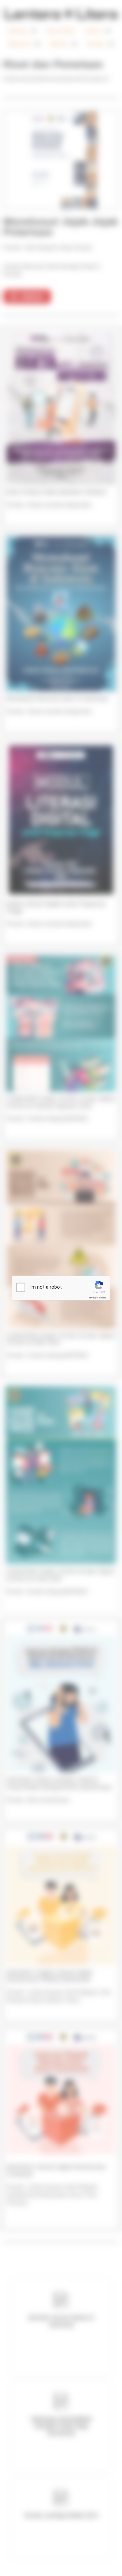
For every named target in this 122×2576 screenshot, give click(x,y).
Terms (102, 1298)
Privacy (93, 1298)
